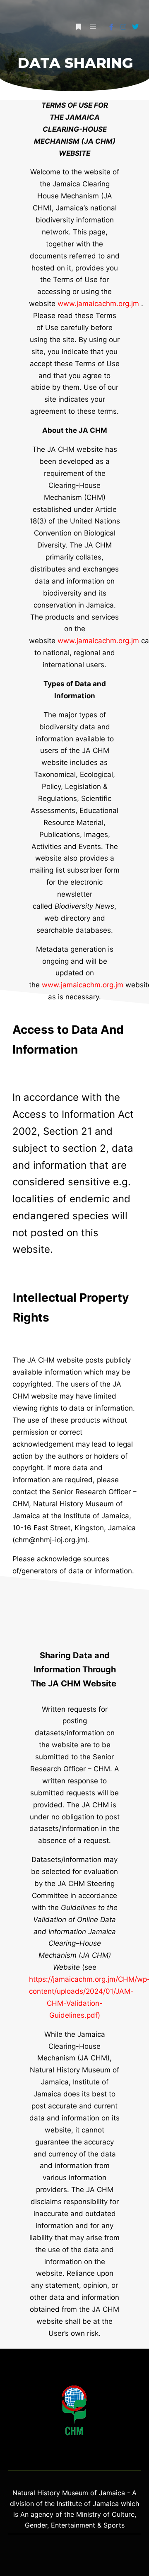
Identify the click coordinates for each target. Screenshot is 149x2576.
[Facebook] (111, 27)
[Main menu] (93, 27)
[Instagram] (123, 27)
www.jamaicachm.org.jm (98, 304)
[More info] (78, 27)
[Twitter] (135, 27)
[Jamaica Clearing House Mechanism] (27, 27)
